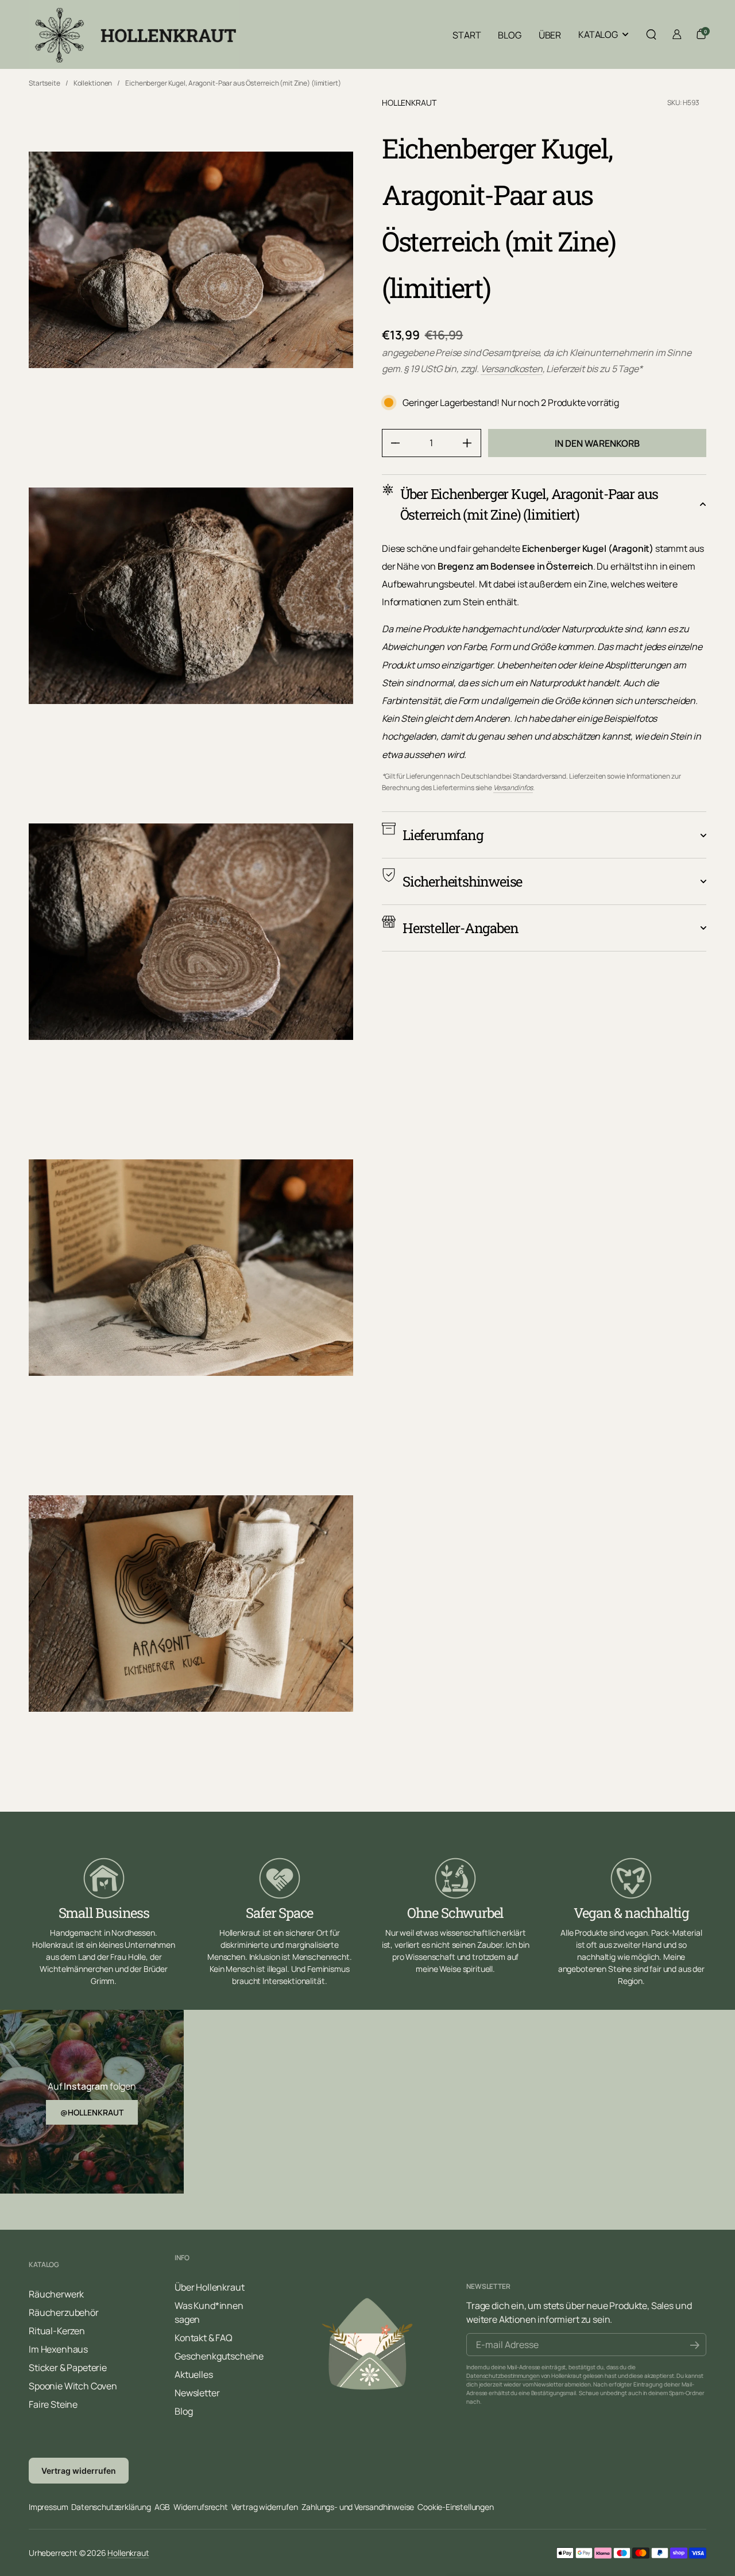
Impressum (48, 2507)
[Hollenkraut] (134, 34)
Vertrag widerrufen (79, 2471)
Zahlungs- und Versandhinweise (358, 2507)
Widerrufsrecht (200, 2507)
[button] (651, 34)
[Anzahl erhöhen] (472, 443)
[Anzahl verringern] (391, 443)
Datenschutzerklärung (111, 2507)
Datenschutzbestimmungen (503, 2376)
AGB (162, 2507)
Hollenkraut (409, 103)
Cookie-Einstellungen (455, 2507)
